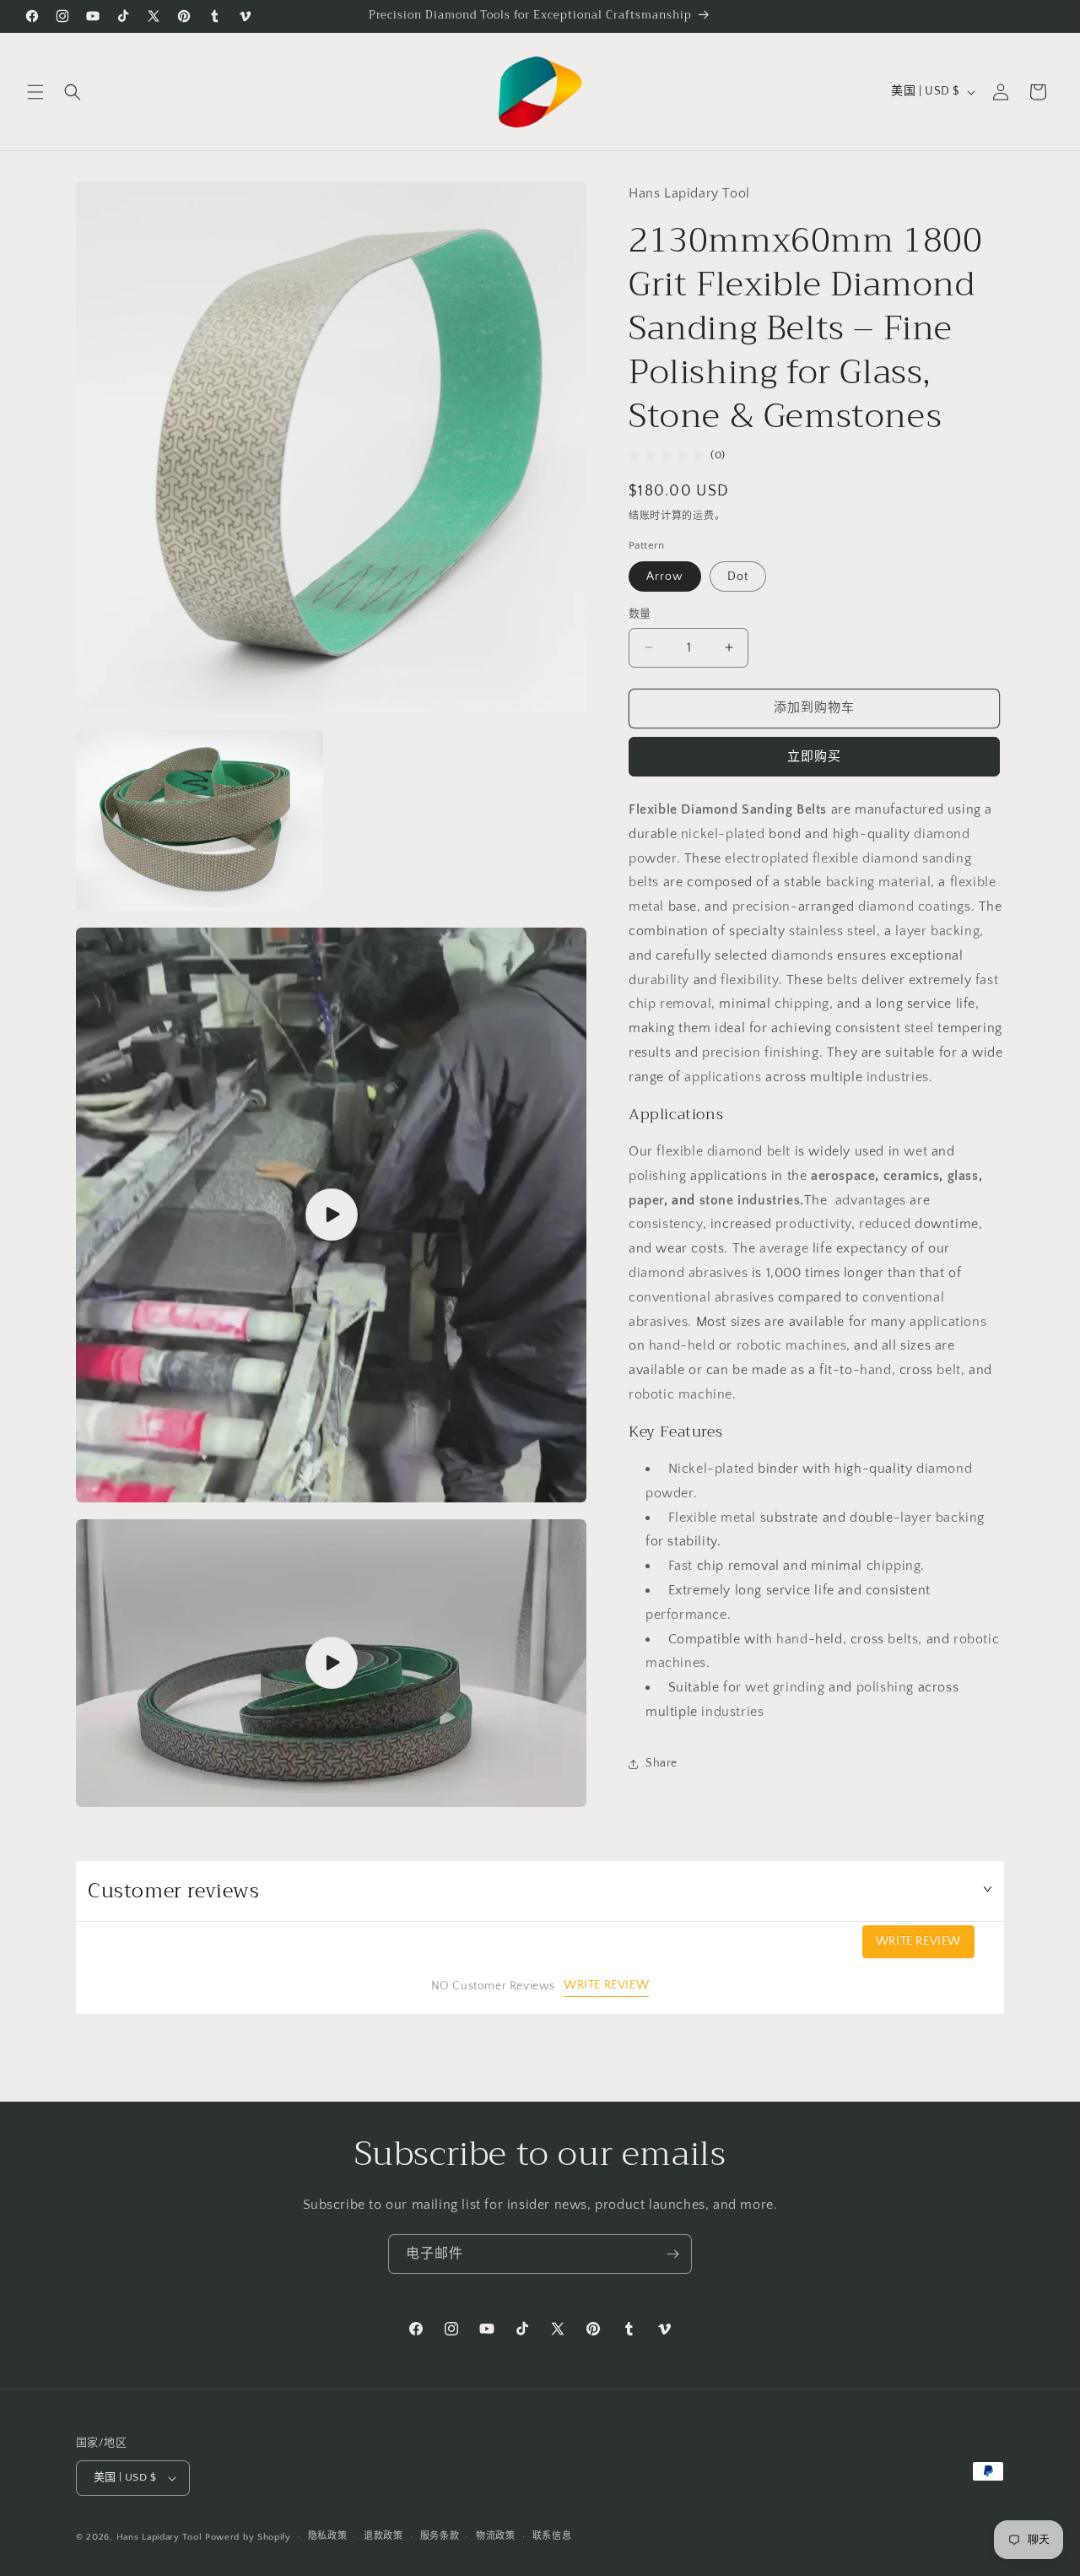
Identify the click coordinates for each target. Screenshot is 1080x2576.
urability (663, 980)
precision (761, 906)
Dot (738, 576)
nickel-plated (723, 834)
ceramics (912, 1176)
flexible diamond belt (724, 1151)
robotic (759, 1345)
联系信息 (552, 2536)
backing (850, 882)
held (701, 1345)
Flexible (653, 809)
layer (911, 931)
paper (646, 1200)
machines (816, 1345)
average (784, 1248)
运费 (703, 516)
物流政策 (496, 2536)
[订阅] (672, 2254)
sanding (947, 858)
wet (915, 1151)
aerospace (843, 1176)
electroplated (767, 858)
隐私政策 (328, 2536)
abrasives (718, 1273)
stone (717, 1200)
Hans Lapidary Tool (159, 2537)
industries (898, 1077)
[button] (35, 92)
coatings (945, 906)
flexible (836, 858)
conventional (670, 1297)
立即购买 (814, 757)
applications (723, 1077)
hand (664, 1345)
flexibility (750, 980)
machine (705, 1394)
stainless (816, 931)
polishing (657, 1176)
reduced (885, 1224)
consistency (666, 1224)
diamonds (802, 955)
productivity (813, 1224)
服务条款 (440, 2536)
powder (653, 858)
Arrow (665, 576)
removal (686, 1004)
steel (862, 931)
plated (734, 1469)
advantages (869, 1200)
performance (686, 1615)
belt (948, 1370)
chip (642, 1004)
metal (646, 906)
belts (644, 882)
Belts (812, 809)
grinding (799, 1687)
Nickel (688, 1469)
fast (987, 980)
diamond (942, 834)
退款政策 (383, 2536)
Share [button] (661, 1763)
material (904, 882)
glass (963, 1176)
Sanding (767, 809)
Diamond (709, 809)
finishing (791, 1053)
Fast (680, 1566)
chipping (802, 1004)
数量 (640, 614)
